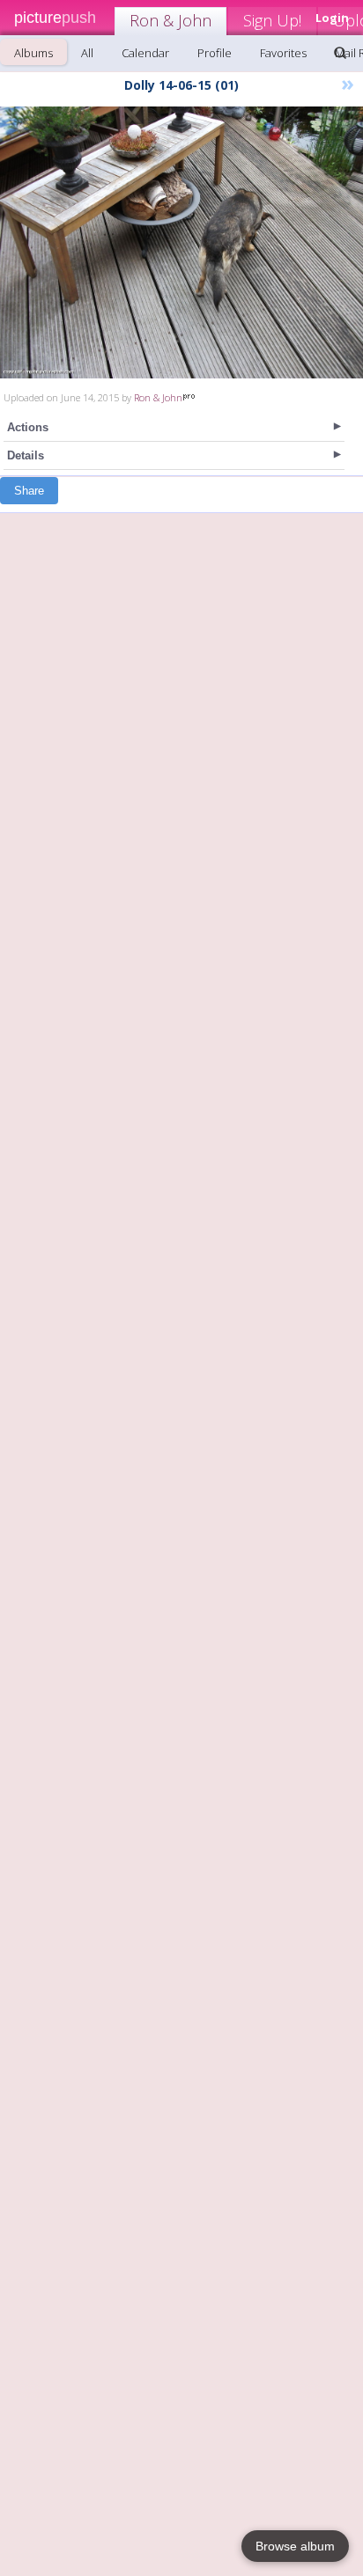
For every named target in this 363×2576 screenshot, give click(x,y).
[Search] (340, 53)
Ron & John (170, 20)
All (87, 53)
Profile (215, 53)
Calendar (145, 53)
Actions (28, 427)
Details (26, 455)
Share (29, 491)
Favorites (283, 53)
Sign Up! (272, 20)
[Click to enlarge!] (181, 242)
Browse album (295, 2546)
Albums (33, 53)
